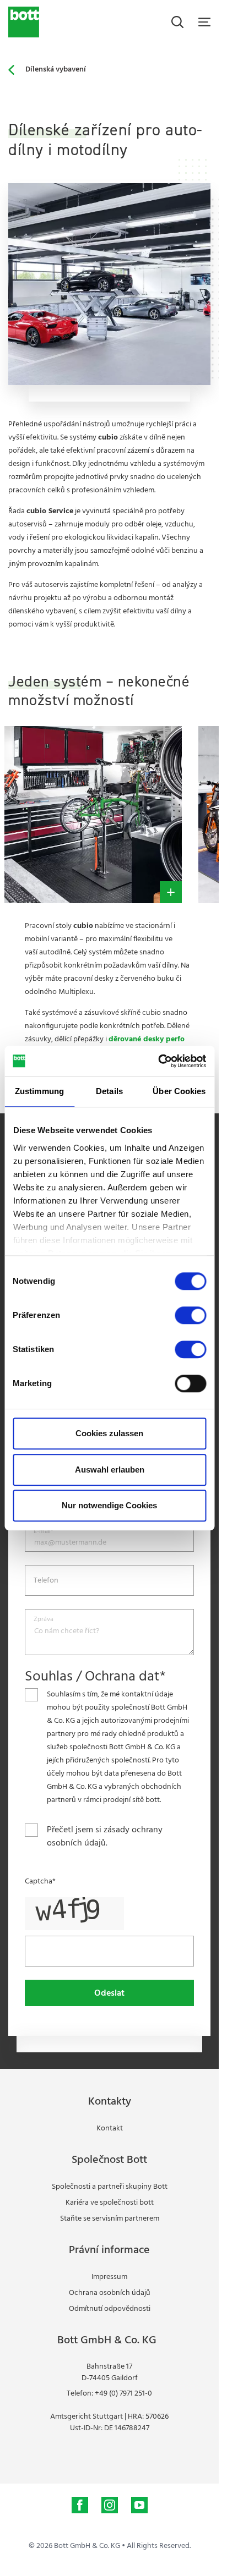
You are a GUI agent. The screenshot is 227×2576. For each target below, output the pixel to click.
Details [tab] (109, 1091)
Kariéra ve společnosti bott (110, 2203)
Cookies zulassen (109, 1433)
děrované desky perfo (147, 1039)
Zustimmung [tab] (39, 1091)
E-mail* (44, 1532)
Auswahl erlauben (110, 1470)
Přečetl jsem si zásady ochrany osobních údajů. (105, 1837)
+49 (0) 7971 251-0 (123, 2394)
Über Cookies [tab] (179, 1091)
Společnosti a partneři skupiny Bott (110, 2187)
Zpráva (44, 1620)
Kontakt (110, 2129)
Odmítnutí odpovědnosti (110, 2309)
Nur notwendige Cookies (109, 1505)
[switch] (190, 1315)
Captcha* (40, 1882)
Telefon (46, 1581)
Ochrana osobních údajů (110, 2293)
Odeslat (109, 1993)
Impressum (109, 2277)
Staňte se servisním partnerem (110, 2219)
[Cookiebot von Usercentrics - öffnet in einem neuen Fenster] (158, 1061)
